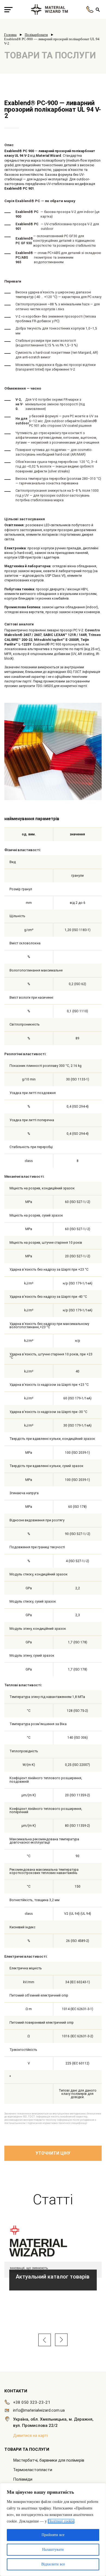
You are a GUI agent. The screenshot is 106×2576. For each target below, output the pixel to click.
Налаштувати (53, 2550)
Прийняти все (53, 2535)
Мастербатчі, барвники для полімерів (49, 2460)
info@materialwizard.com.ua (39, 2410)
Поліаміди (23, 2479)
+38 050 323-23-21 (32, 2402)
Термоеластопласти (33, 2470)
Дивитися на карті (30, 2436)
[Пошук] (98, 10)
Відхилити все (53, 2564)
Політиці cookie (61, 2521)
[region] (53, 2530)
